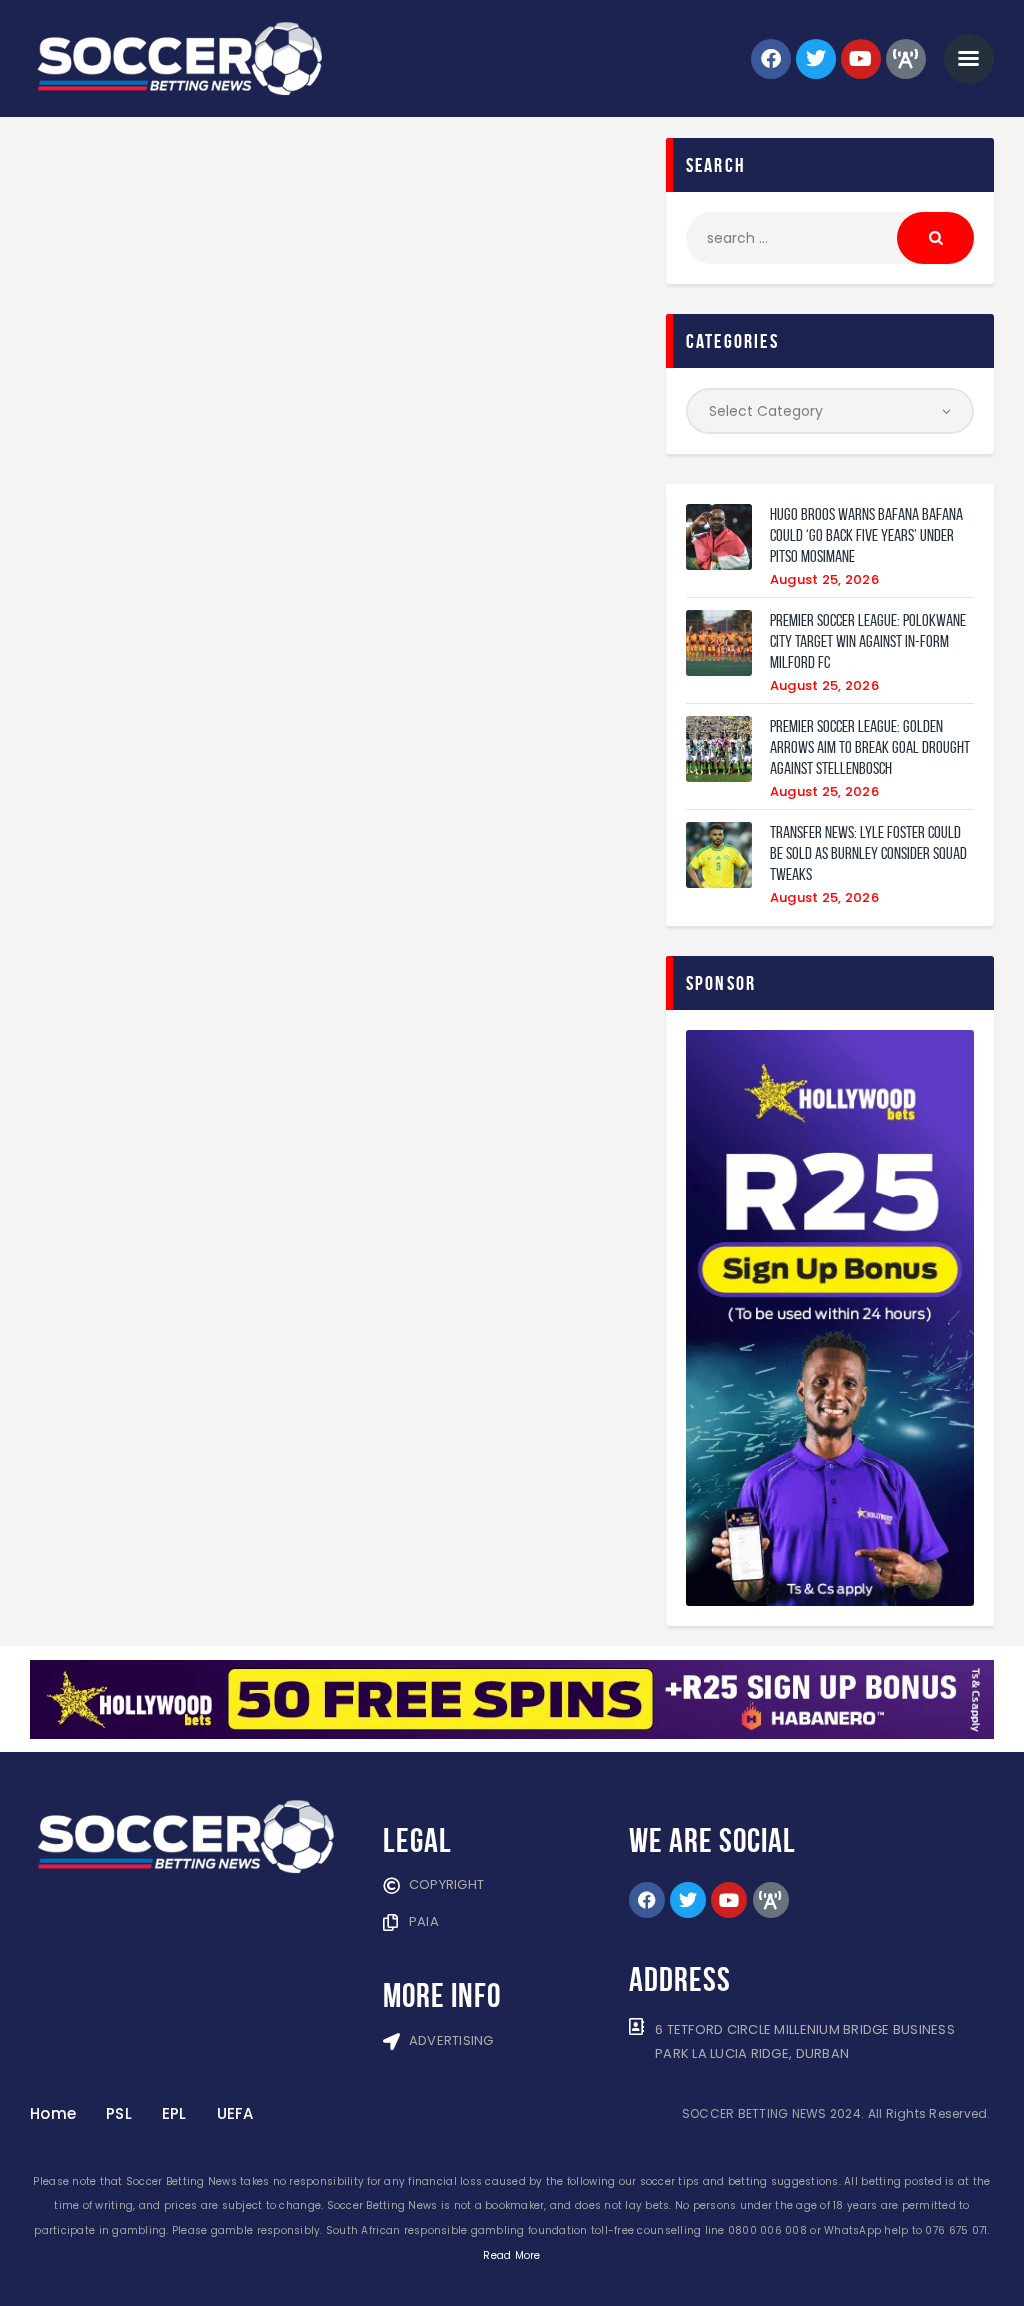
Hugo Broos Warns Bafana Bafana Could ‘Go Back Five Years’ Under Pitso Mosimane (866, 535)
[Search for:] (830, 238)
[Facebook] (771, 59)
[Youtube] (861, 59)
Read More (511, 2255)
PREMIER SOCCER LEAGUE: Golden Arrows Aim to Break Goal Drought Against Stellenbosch (870, 747)
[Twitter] (816, 59)
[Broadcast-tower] (906, 59)
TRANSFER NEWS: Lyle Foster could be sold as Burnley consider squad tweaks (868, 853)
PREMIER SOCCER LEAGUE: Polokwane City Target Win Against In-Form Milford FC (868, 641)
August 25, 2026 (824, 579)
